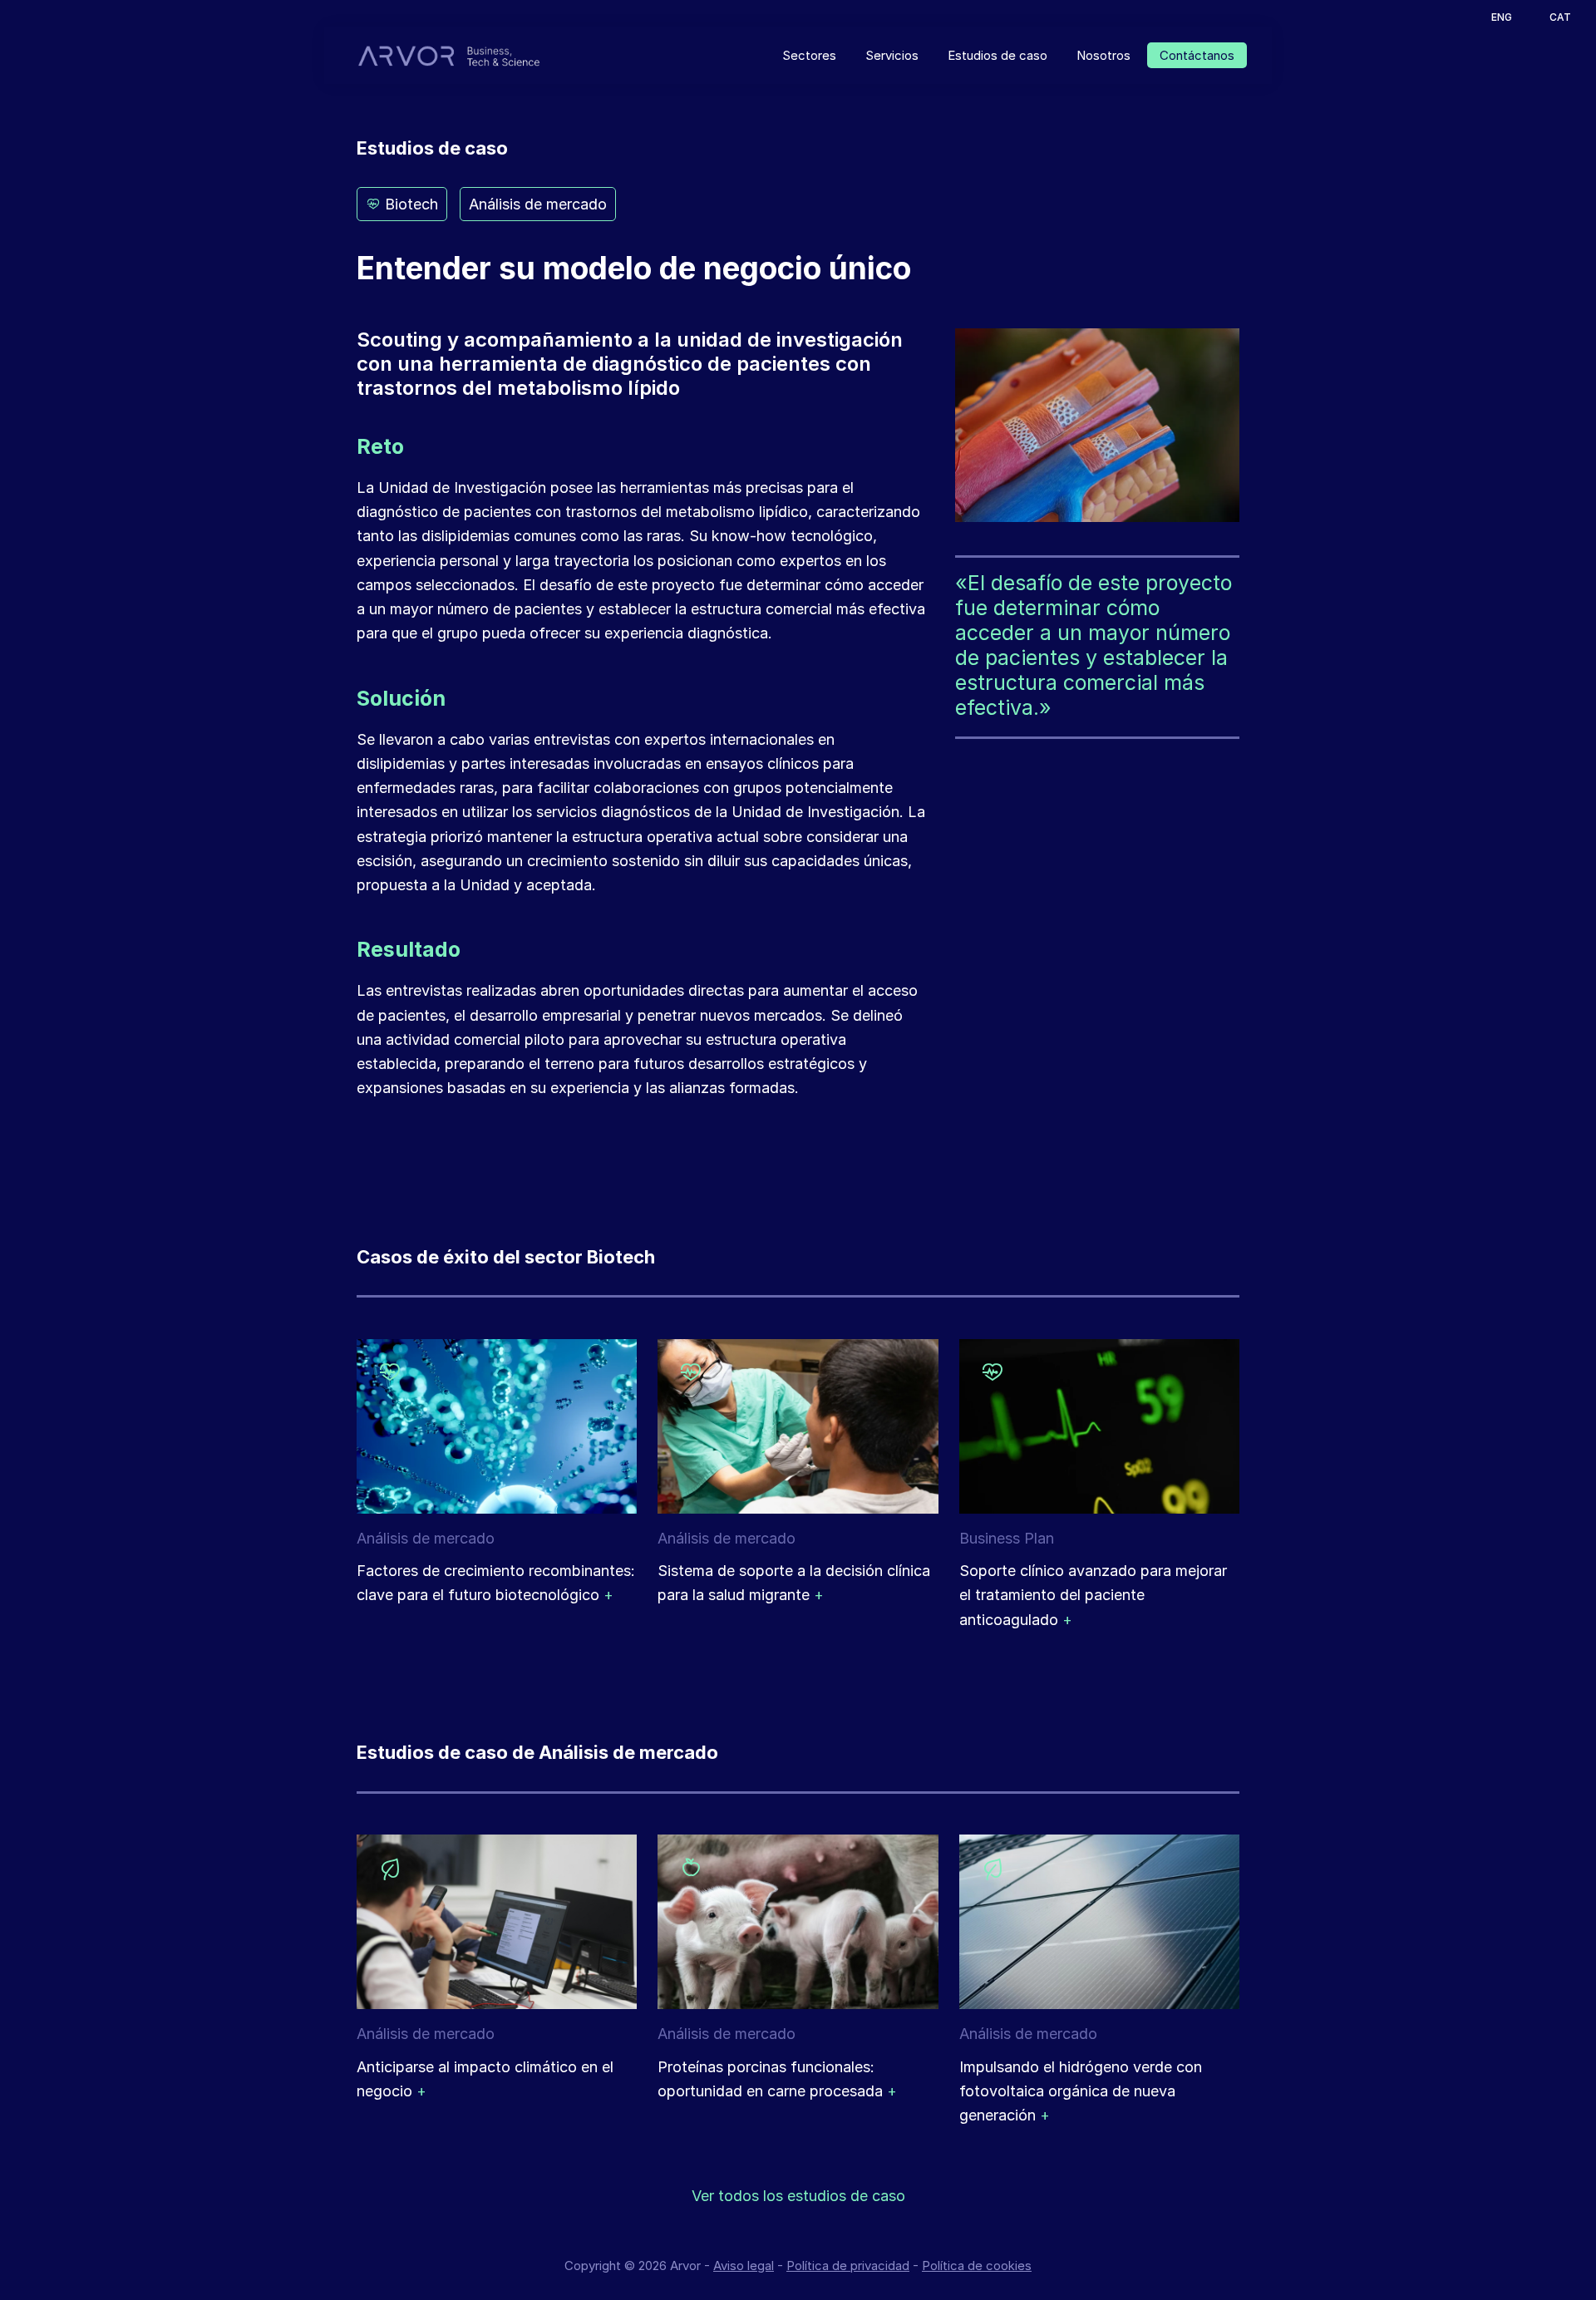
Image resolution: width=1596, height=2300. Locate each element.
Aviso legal (744, 2266)
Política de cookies (977, 2266)
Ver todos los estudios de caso (798, 2196)
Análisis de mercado (538, 204)
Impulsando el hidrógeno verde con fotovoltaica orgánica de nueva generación (1081, 2091)
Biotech (409, 204)
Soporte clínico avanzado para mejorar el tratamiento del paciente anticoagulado (1093, 1595)
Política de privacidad (848, 2266)
